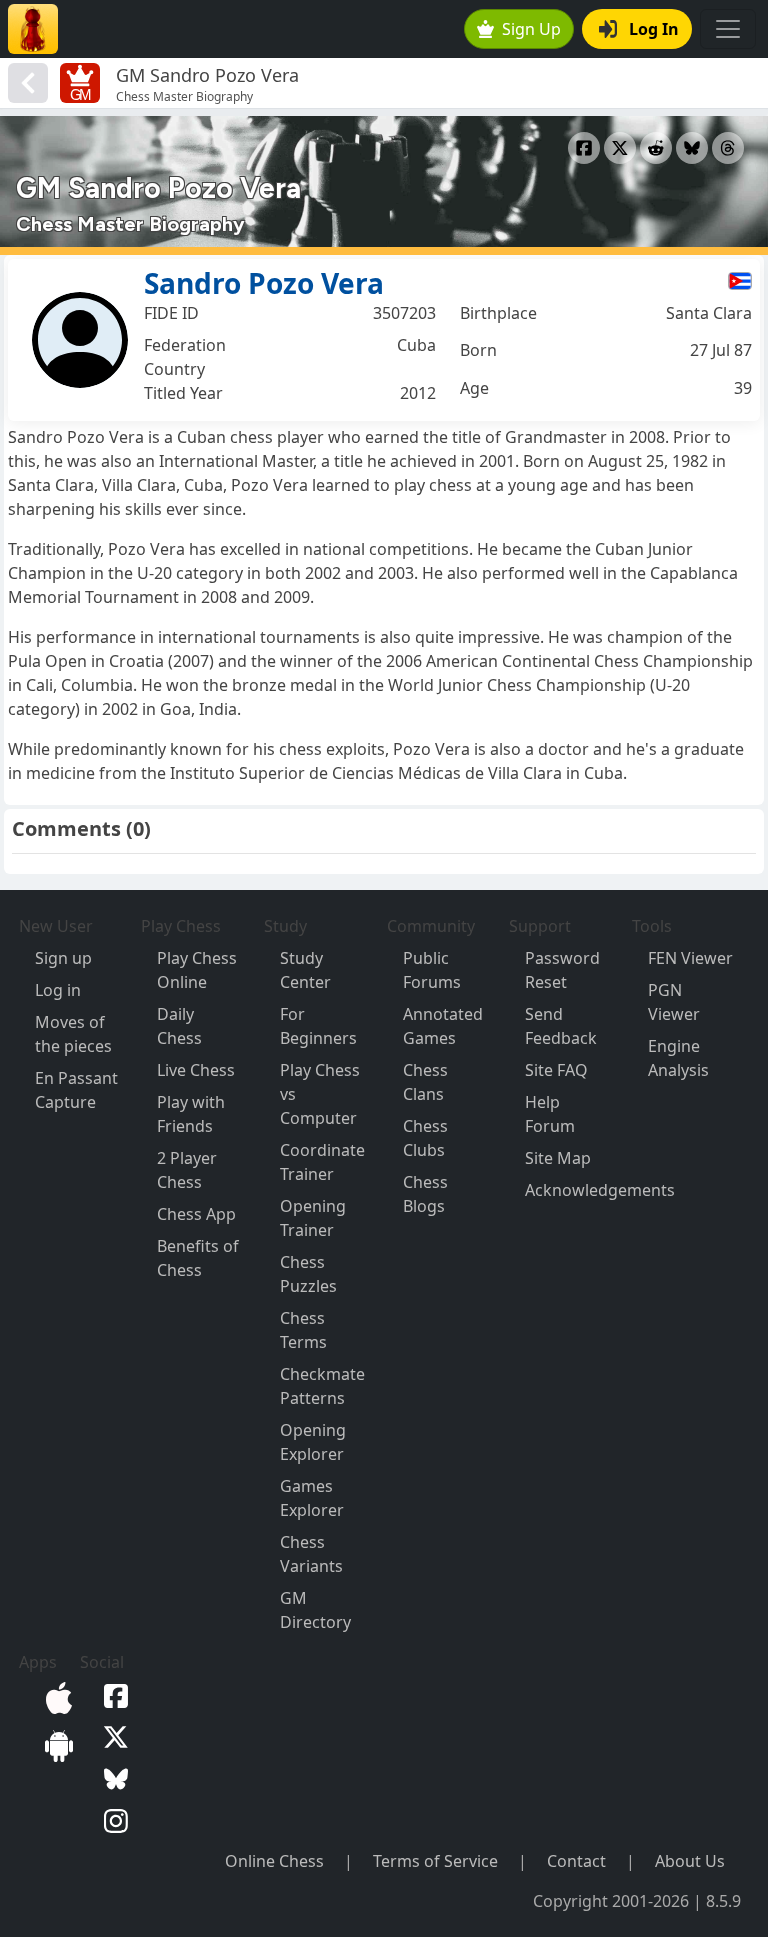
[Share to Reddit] (656, 148)
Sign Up (531, 29)
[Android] (55, 1744)
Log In (654, 29)
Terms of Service (435, 1861)
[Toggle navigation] (728, 29)
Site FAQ (556, 1070)
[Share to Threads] (728, 148)
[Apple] (55, 1696)
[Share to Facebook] (584, 148)
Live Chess (196, 1070)
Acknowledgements (600, 1190)
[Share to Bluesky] (692, 148)
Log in (58, 990)
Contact (576, 1861)
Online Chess (274, 1861)
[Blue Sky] (112, 1777)
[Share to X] (620, 148)
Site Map (558, 1158)
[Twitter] (112, 1736)
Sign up (63, 958)
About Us (690, 1861)
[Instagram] (112, 1819)
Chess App (196, 1214)
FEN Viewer (690, 958)
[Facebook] (112, 1694)
